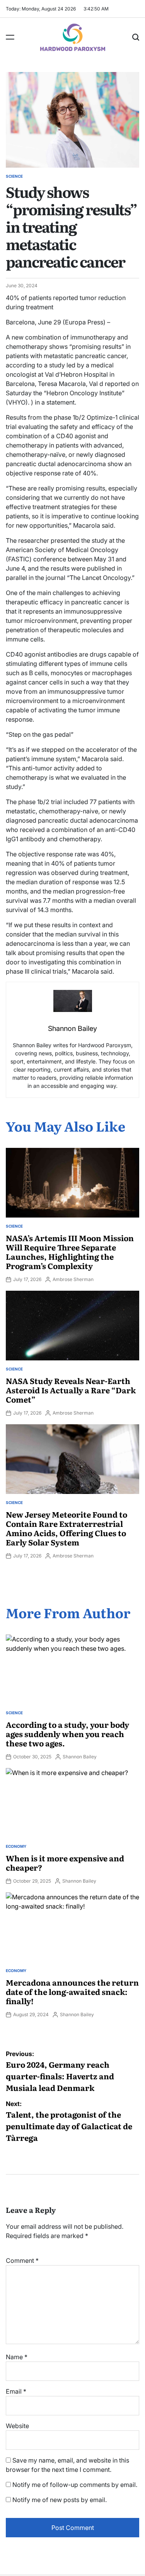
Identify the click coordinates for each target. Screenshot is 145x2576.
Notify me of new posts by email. (60, 2500)
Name (17, 2357)
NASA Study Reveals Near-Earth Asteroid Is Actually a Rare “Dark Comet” (71, 1390)
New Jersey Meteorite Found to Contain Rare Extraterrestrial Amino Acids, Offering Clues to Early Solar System (67, 1528)
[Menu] (10, 37)
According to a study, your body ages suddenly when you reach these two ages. (67, 1734)
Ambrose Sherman (73, 1279)
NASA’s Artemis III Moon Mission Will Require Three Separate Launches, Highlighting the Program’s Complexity (70, 1252)
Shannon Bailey (80, 1757)
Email (16, 2391)
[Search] (136, 37)
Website (17, 2426)
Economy (16, 1846)
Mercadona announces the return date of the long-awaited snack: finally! (72, 1991)
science (14, 176)
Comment (22, 2260)
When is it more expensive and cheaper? (65, 1863)
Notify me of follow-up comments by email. (75, 2485)
